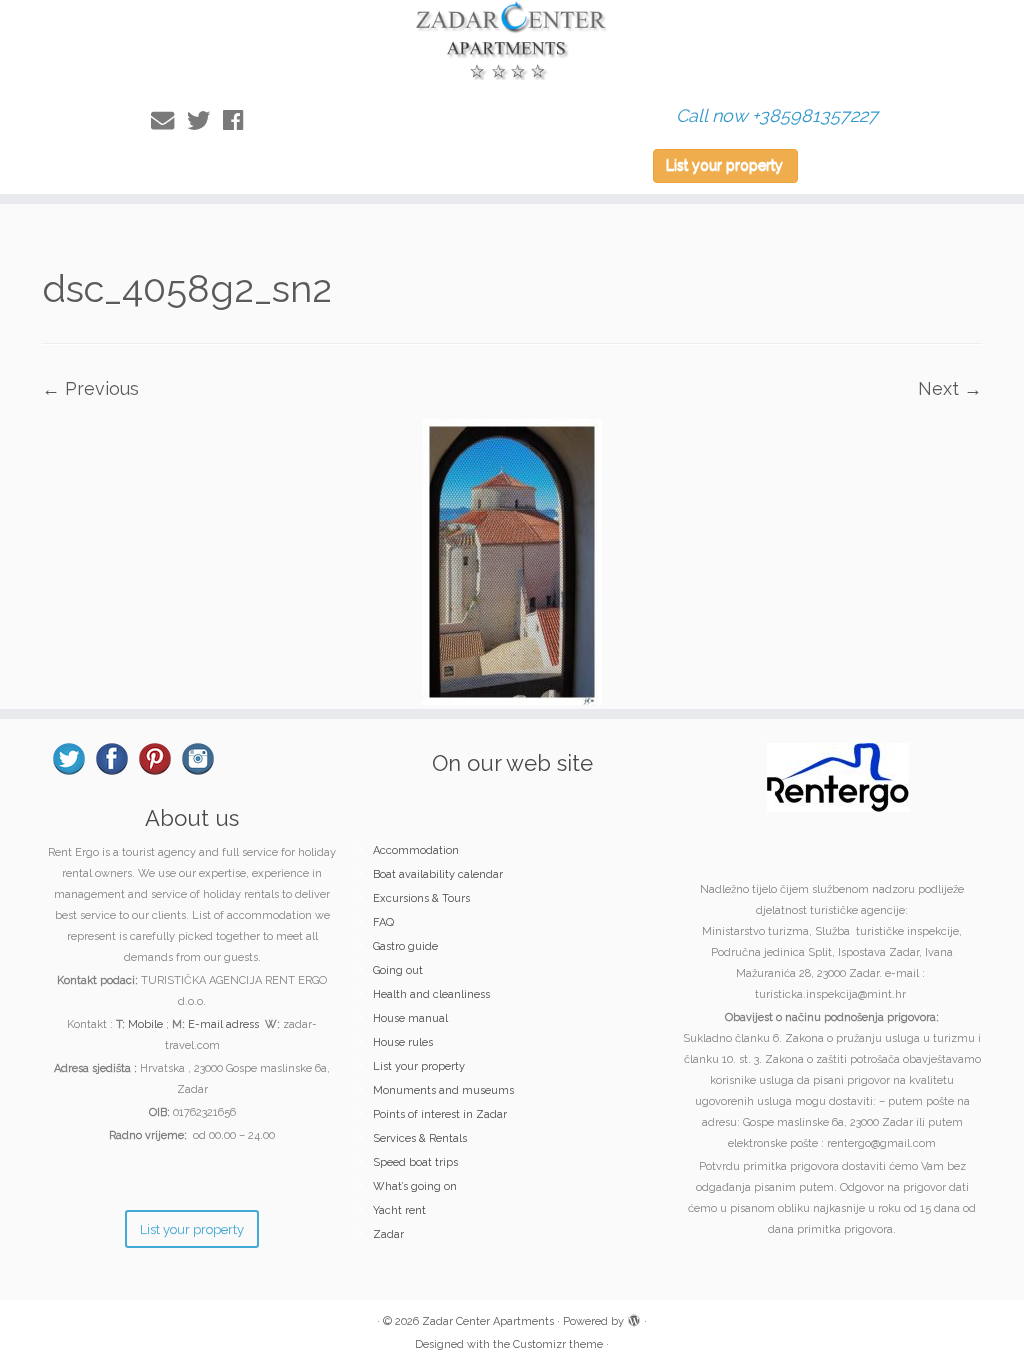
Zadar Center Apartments (488, 1321)
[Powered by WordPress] (634, 1318)
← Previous (90, 388)
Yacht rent (399, 1210)
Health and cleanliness (431, 994)
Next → (950, 388)
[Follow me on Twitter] (205, 120)
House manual (410, 1018)
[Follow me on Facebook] (239, 120)
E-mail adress (223, 1024)
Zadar (388, 1234)
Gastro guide (405, 946)
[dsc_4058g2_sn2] (512, 560)
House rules (403, 1042)
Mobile (145, 1024)
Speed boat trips (415, 1162)
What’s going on (415, 1186)
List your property (724, 165)
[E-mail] (169, 120)
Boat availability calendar (438, 874)
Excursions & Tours (421, 898)
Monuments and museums (443, 1090)
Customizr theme (558, 1344)
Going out (398, 970)
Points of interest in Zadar (440, 1114)
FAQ (383, 922)
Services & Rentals (420, 1138)
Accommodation (416, 850)
